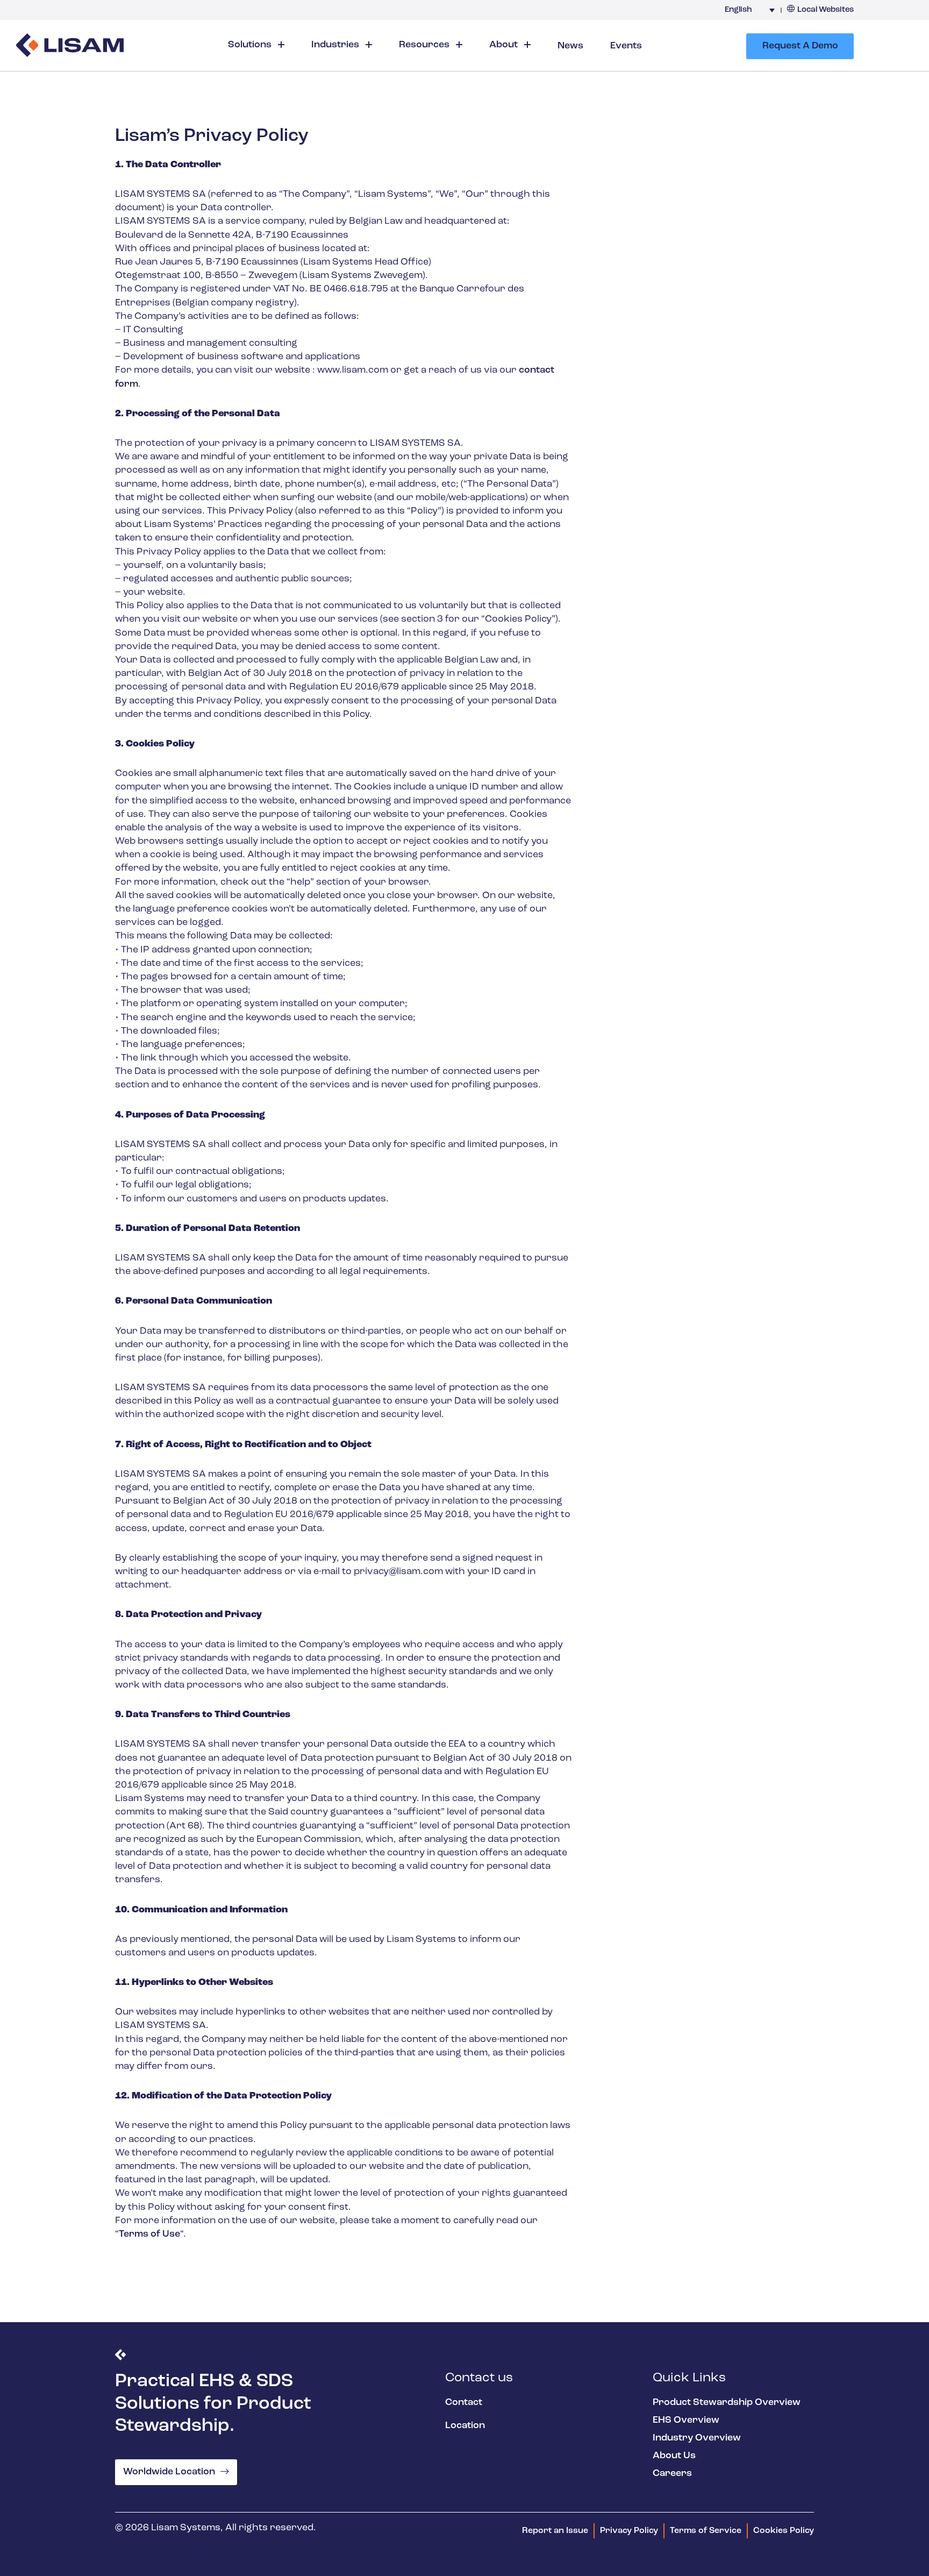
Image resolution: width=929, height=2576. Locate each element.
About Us (674, 2456)
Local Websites (826, 10)
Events (626, 46)
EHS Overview (686, 2421)
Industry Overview (697, 2438)
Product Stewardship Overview (727, 2403)
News (570, 46)
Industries (336, 45)
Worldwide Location (169, 2472)
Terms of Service (706, 2531)
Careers (672, 2474)
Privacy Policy (629, 2531)
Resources (425, 45)
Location (465, 2426)
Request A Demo (800, 46)
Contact (464, 2403)
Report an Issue (555, 2531)
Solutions (251, 45)
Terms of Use (149, 2235)
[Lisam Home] (70, 47)
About (505, 45)
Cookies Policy (784, 2531)
